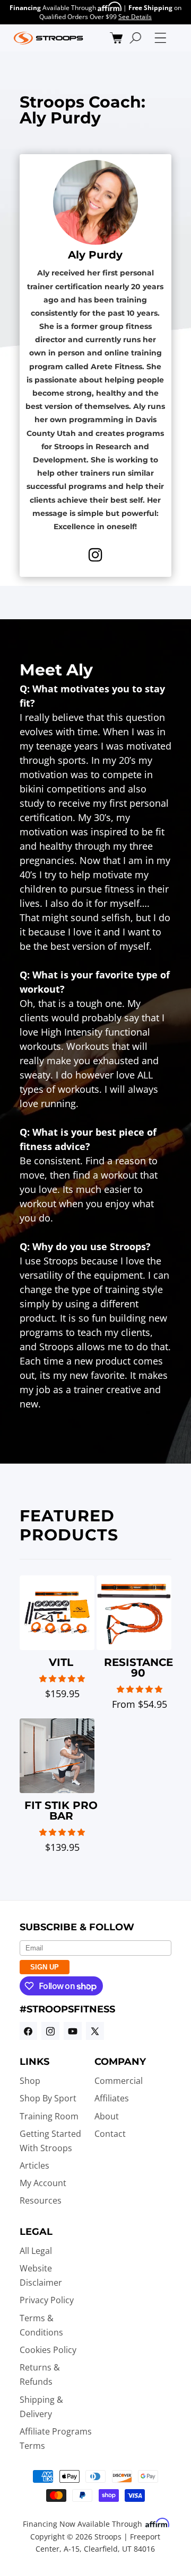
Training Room (49, 2116)
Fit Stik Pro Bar (61, 1811)
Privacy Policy (47, 2300)
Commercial (119, 2081)
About (107, 2116)
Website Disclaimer (41, 2275)
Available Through (54, 8)
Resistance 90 (138, 1668)
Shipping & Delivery (41, 2407)
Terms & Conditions (41, 2325)
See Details (135, 17)
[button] (116, 38)
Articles (34, 2165)
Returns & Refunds (40, 2374)
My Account (43, 2183)
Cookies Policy (48, 2350)
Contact (110, 2134)
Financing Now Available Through (84, 2524)
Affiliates (112, 2098)
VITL (61, 1662)
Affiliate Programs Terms (56, 2439)
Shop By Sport (48, 2098)
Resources (41, 2200)
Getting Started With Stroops (50, 2141)
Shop (30, 2081)
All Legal (36, 2251)
